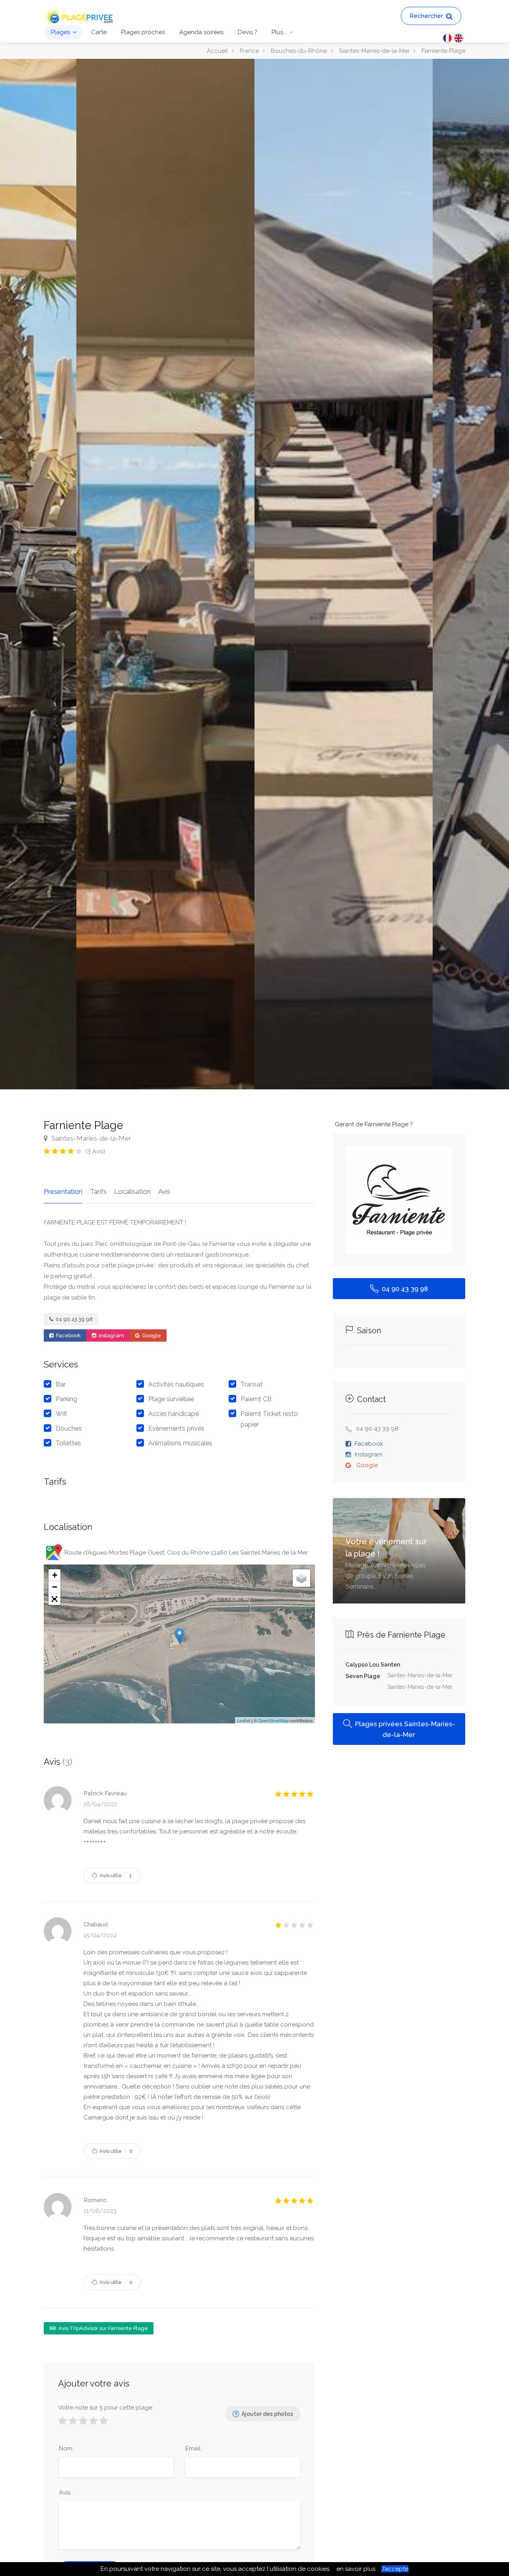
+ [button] (55, 1575)
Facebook (68, 1335)
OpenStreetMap (273, 1720)
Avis (164, 1191)
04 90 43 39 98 (74, 1319)
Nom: (66, 2448)
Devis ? (248, 32)
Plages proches (143, 32)
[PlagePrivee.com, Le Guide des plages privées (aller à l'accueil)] (80, 15)
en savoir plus (356, 2569)
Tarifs (98, 1191)
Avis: (65, 2493)
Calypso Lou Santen (373, 1665)
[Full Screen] (54, 1599)
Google (151, 1335)
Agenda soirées (201, 32)
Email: (193, 2448)
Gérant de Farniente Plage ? (374, 1124)
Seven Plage (363, 1676)
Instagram (111, 1335)
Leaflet (244, 1720)
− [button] (55, 1587)
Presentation (63, 1191)
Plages (60, 32)
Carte (99, 32)
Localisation (132, 1191)
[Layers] (301, 1578)
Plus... (279, 32)
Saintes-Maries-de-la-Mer (90, 1138)
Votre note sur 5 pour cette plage (105, 2408)
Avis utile (115, 1875)
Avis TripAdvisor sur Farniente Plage (103, 2328)
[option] (344, 574)
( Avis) (95, 1151)
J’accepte (395, 2569)
